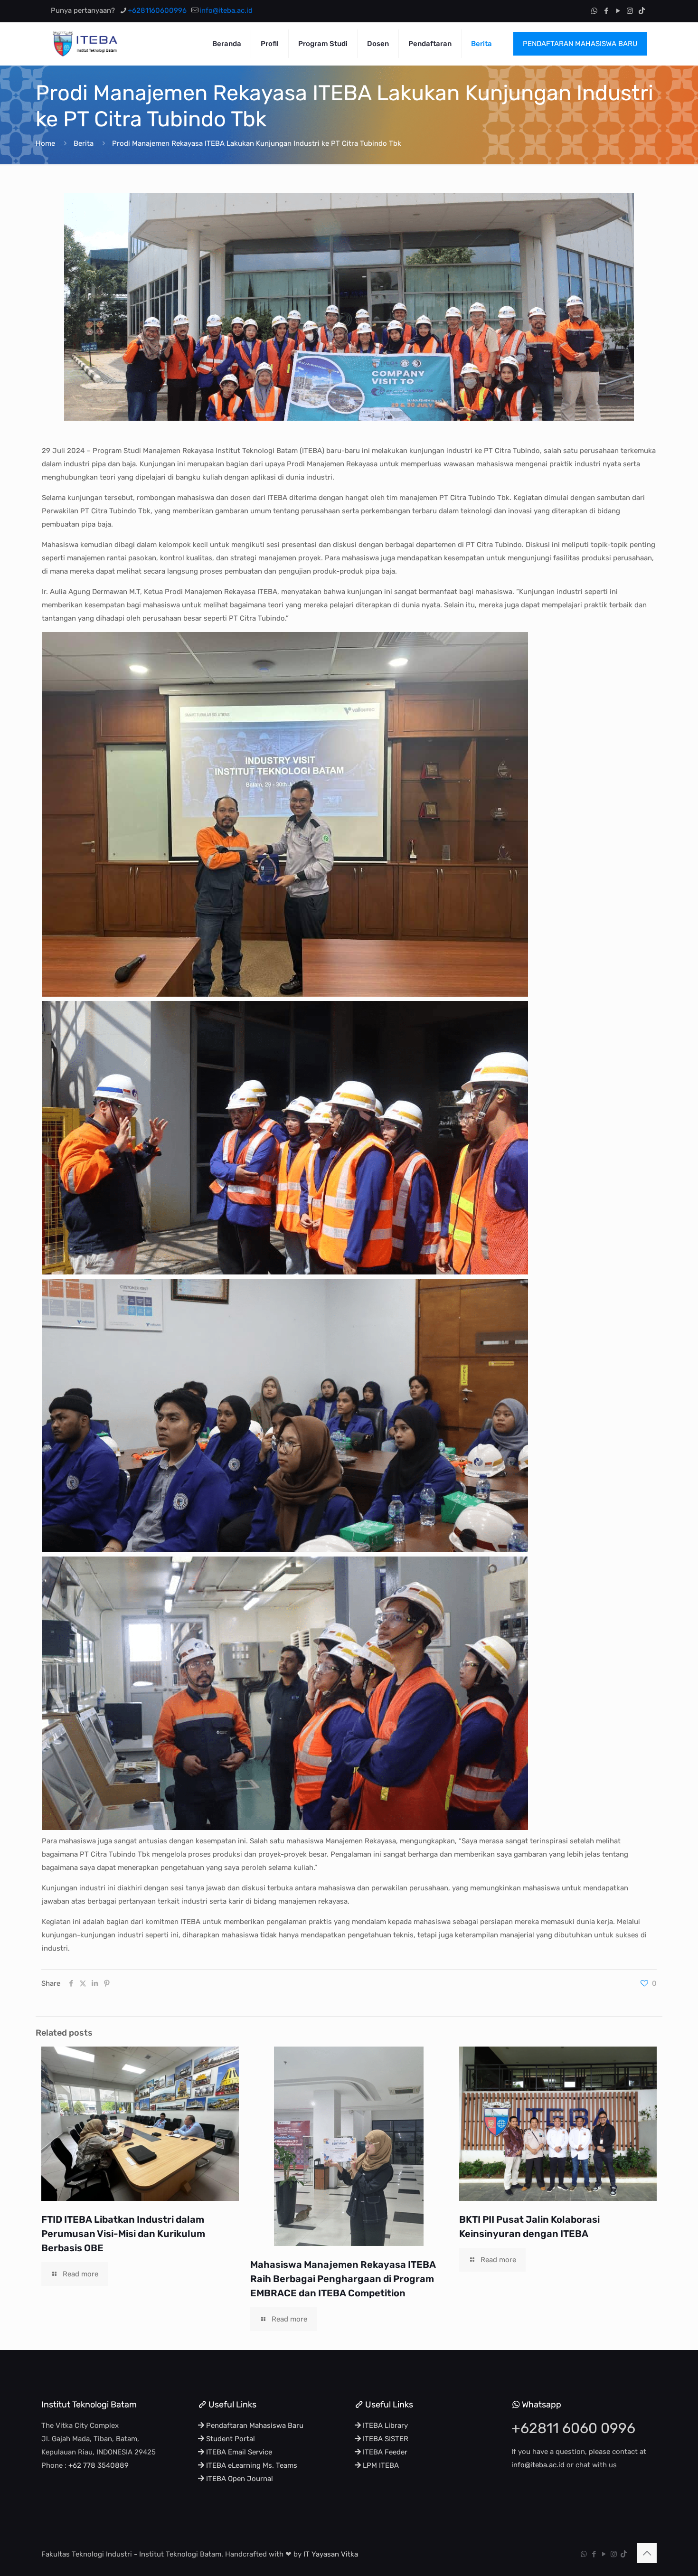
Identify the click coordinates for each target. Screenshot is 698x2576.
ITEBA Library (384, 2425)
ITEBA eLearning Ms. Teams (251, 2465)
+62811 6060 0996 (573, 2428)
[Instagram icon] (630, 11)
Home (45, 143)
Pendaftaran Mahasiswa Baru (254, 2425)
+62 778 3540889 (99, 2465)
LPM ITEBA (380, 2465)
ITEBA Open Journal (239, 2479)
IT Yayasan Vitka (331, 2554)
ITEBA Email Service (238, 2452)
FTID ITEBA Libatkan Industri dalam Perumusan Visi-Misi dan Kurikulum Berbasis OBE (123, 2234)
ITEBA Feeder (384, 2452)
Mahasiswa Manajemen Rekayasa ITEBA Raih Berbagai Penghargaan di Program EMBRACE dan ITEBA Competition (343, 2279)
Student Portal (230, 2439)
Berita (84, 143)
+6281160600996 (157, 10)
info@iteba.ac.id (226, 10)
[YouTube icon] (618, 11)
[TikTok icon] (642, 11)
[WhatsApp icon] (594, 11)
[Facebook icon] (606, 11)
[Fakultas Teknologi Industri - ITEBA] (85, 44)
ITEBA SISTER (385, 2439)
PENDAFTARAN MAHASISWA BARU (580, 44)
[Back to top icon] (647, 2553)
